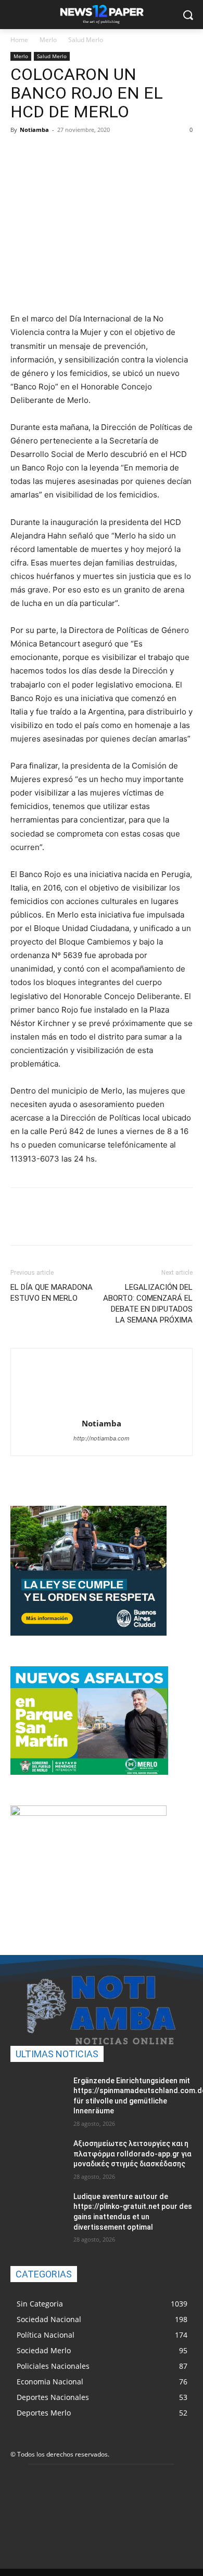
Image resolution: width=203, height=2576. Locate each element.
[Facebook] (21, 153)
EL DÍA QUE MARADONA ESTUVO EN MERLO (52, 1293)
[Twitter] (45, 153)
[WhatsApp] (93, 153)
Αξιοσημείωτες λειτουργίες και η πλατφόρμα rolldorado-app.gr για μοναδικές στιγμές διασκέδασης (132, 2154)
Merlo (48, 40)
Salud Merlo (86, 40)
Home (19, 40)
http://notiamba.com (102, 1438)
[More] (117, 153)
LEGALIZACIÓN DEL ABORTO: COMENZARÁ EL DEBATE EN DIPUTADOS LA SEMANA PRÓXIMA (148, 1304)
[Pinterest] (69, 153)
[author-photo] (102, 1409)
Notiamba (34, 130)
